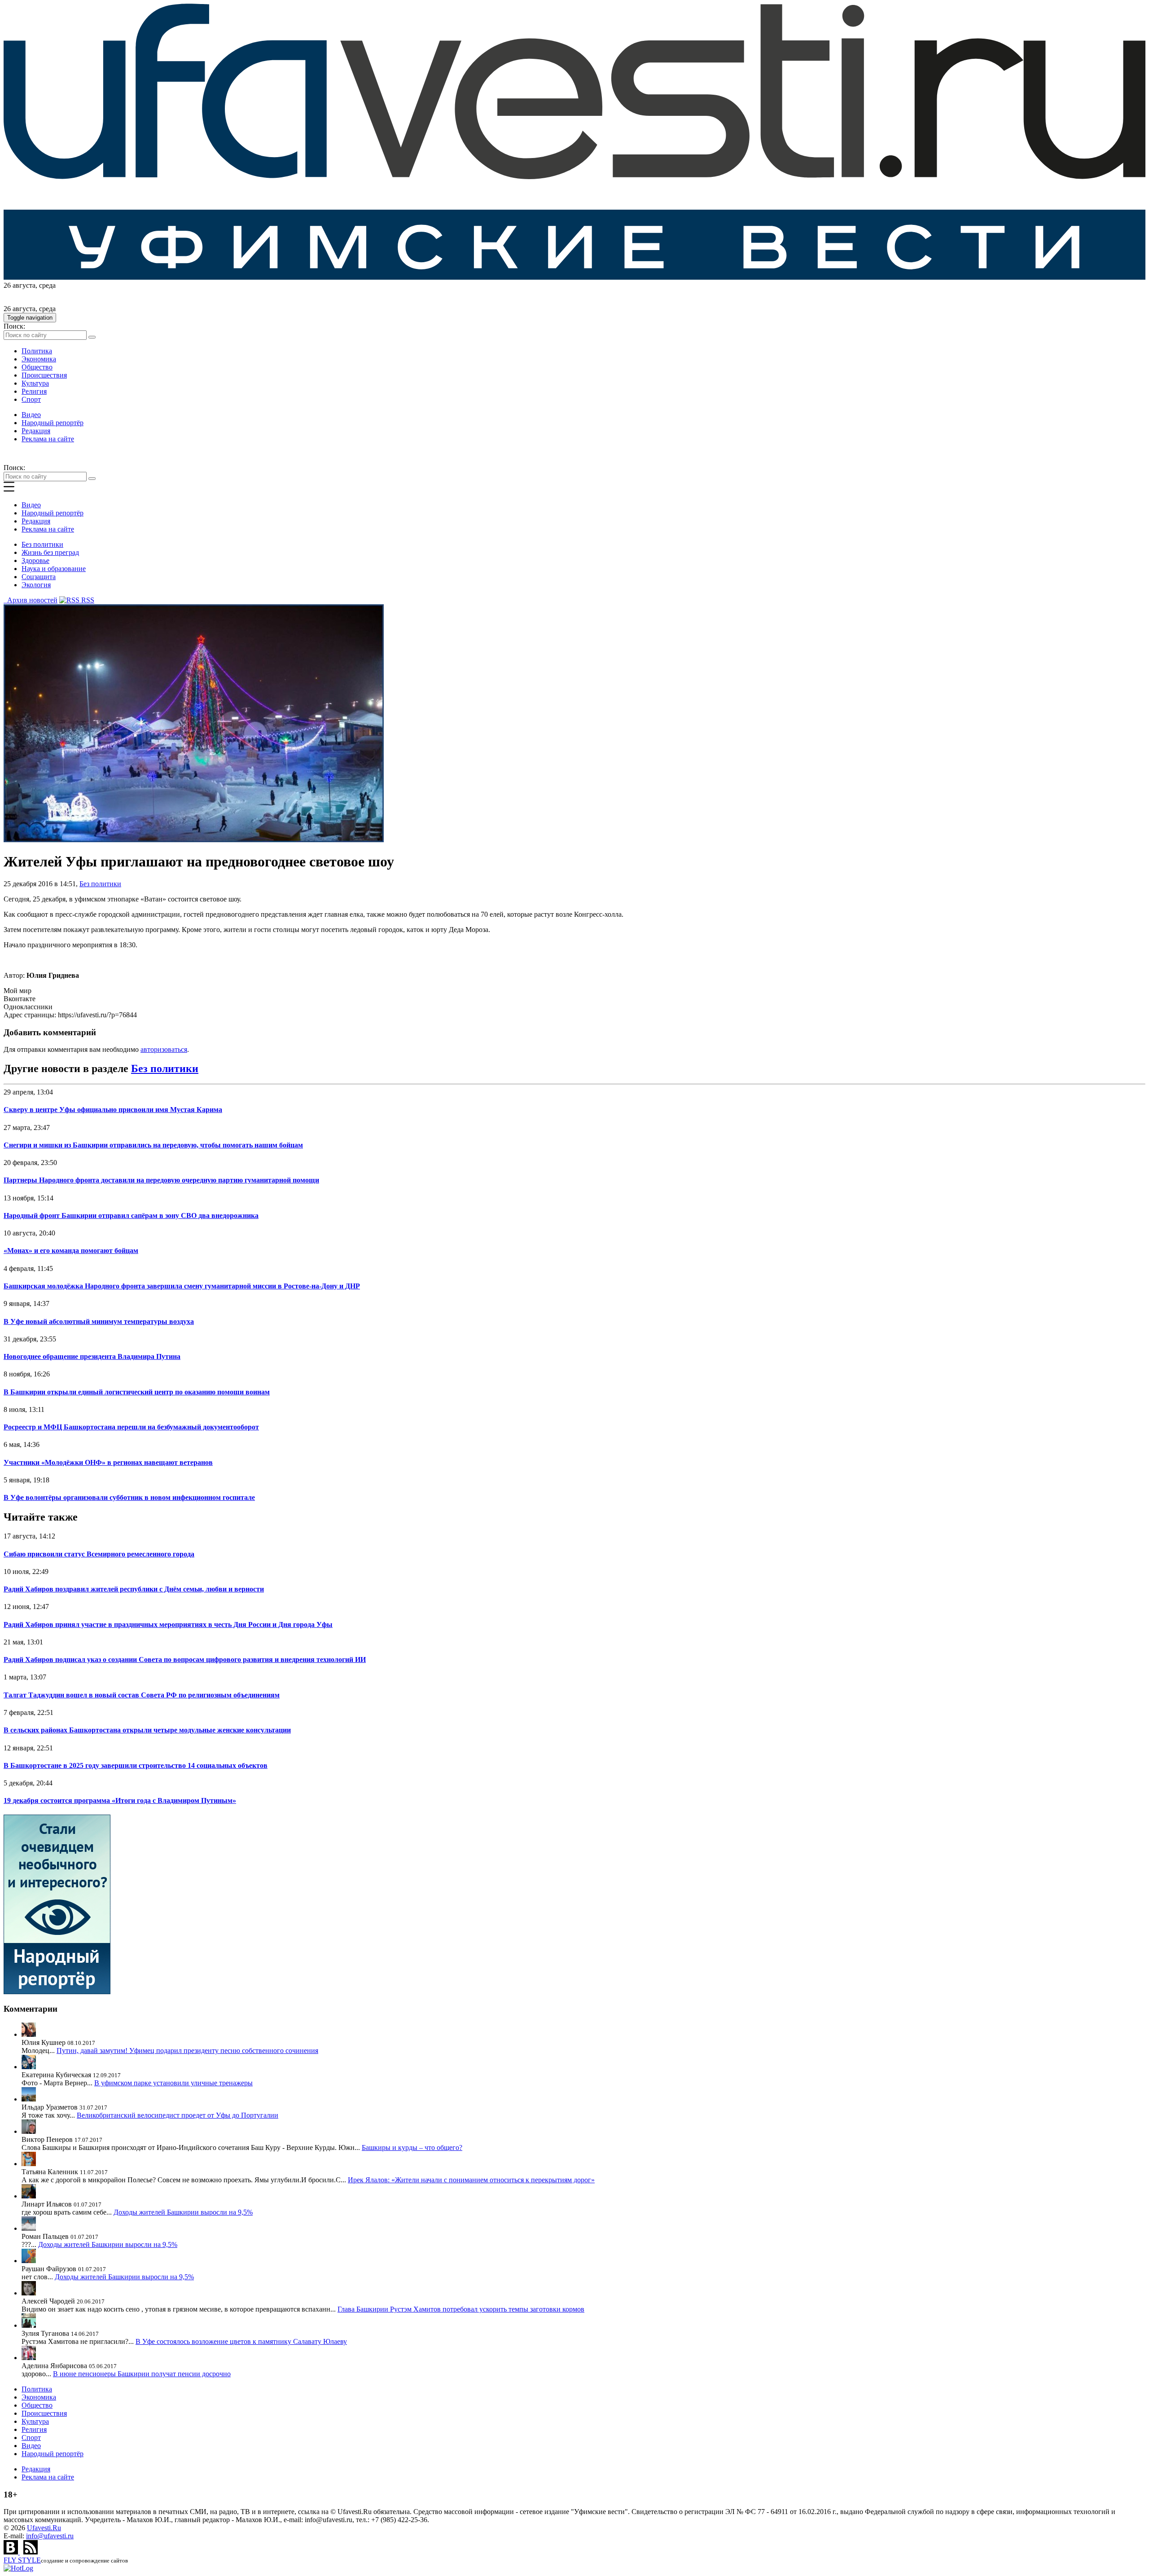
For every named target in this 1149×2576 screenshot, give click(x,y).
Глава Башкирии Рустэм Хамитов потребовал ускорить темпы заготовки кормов (461, 2309)
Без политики (42, 544)
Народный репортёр (53, 423)
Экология (36, 585)
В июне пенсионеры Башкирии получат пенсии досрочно (142, 2374)
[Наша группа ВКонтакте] (12, 2552)
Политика (37, 351)
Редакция (36, 431)
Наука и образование (54, 569)
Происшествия (44, 375)
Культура (35, 383)
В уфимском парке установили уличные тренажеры (173, 2083)
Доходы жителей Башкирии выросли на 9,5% (183, 2212)
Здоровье (35, 560)
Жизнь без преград (50, 552)
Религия (34, 391)
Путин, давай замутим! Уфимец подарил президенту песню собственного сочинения (187, 2051)
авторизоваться (164, 1049)
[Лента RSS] (31, 2552)
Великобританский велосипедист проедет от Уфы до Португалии (178, 2115)
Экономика (39, 359)
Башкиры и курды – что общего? (412, 2147)
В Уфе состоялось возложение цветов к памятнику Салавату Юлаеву (241, 2341)
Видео (31, 415)
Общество (37, 367)
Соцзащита (39, 577)
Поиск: (14, 326)
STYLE (22, 2560)
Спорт (31, 399)
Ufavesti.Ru (44, 2528)
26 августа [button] (20, 285)
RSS (87, 600)
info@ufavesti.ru (50, 2536)
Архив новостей (31, 600)
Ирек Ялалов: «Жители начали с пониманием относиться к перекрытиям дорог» (471, 2180)
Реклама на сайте (48, 439)
